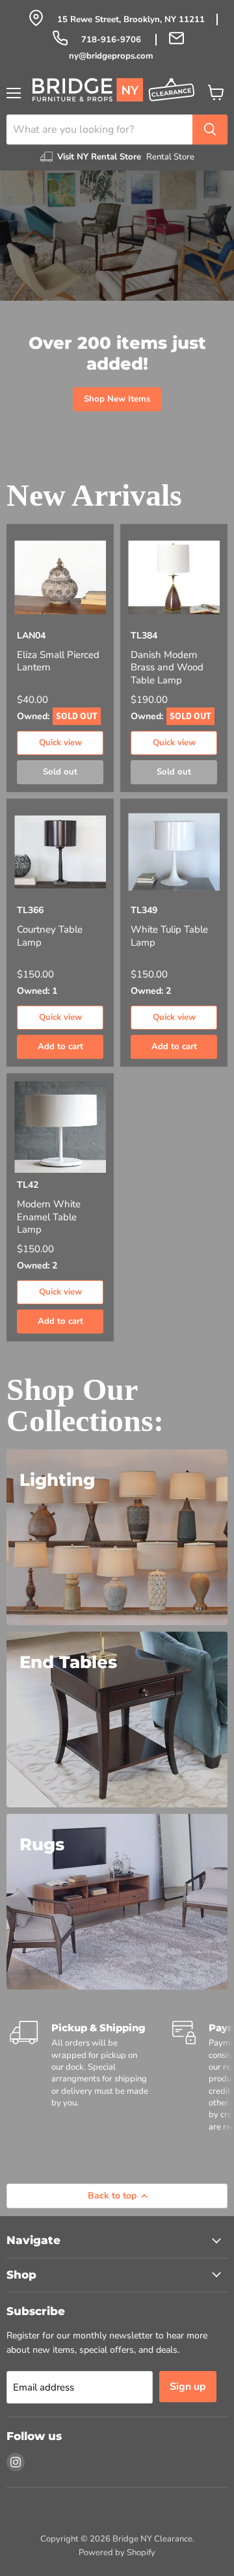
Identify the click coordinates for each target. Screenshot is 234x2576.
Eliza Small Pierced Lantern (58, 662)
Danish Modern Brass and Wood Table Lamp (167, 668)
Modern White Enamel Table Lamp (49, 1217)
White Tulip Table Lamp (169, 936)
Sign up (188, 2387)
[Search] (210, 130)
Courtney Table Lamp (50, 936)
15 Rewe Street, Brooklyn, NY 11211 (131, 20)
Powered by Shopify (117, 2553)
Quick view (60, 743)
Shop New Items (117, 399)
